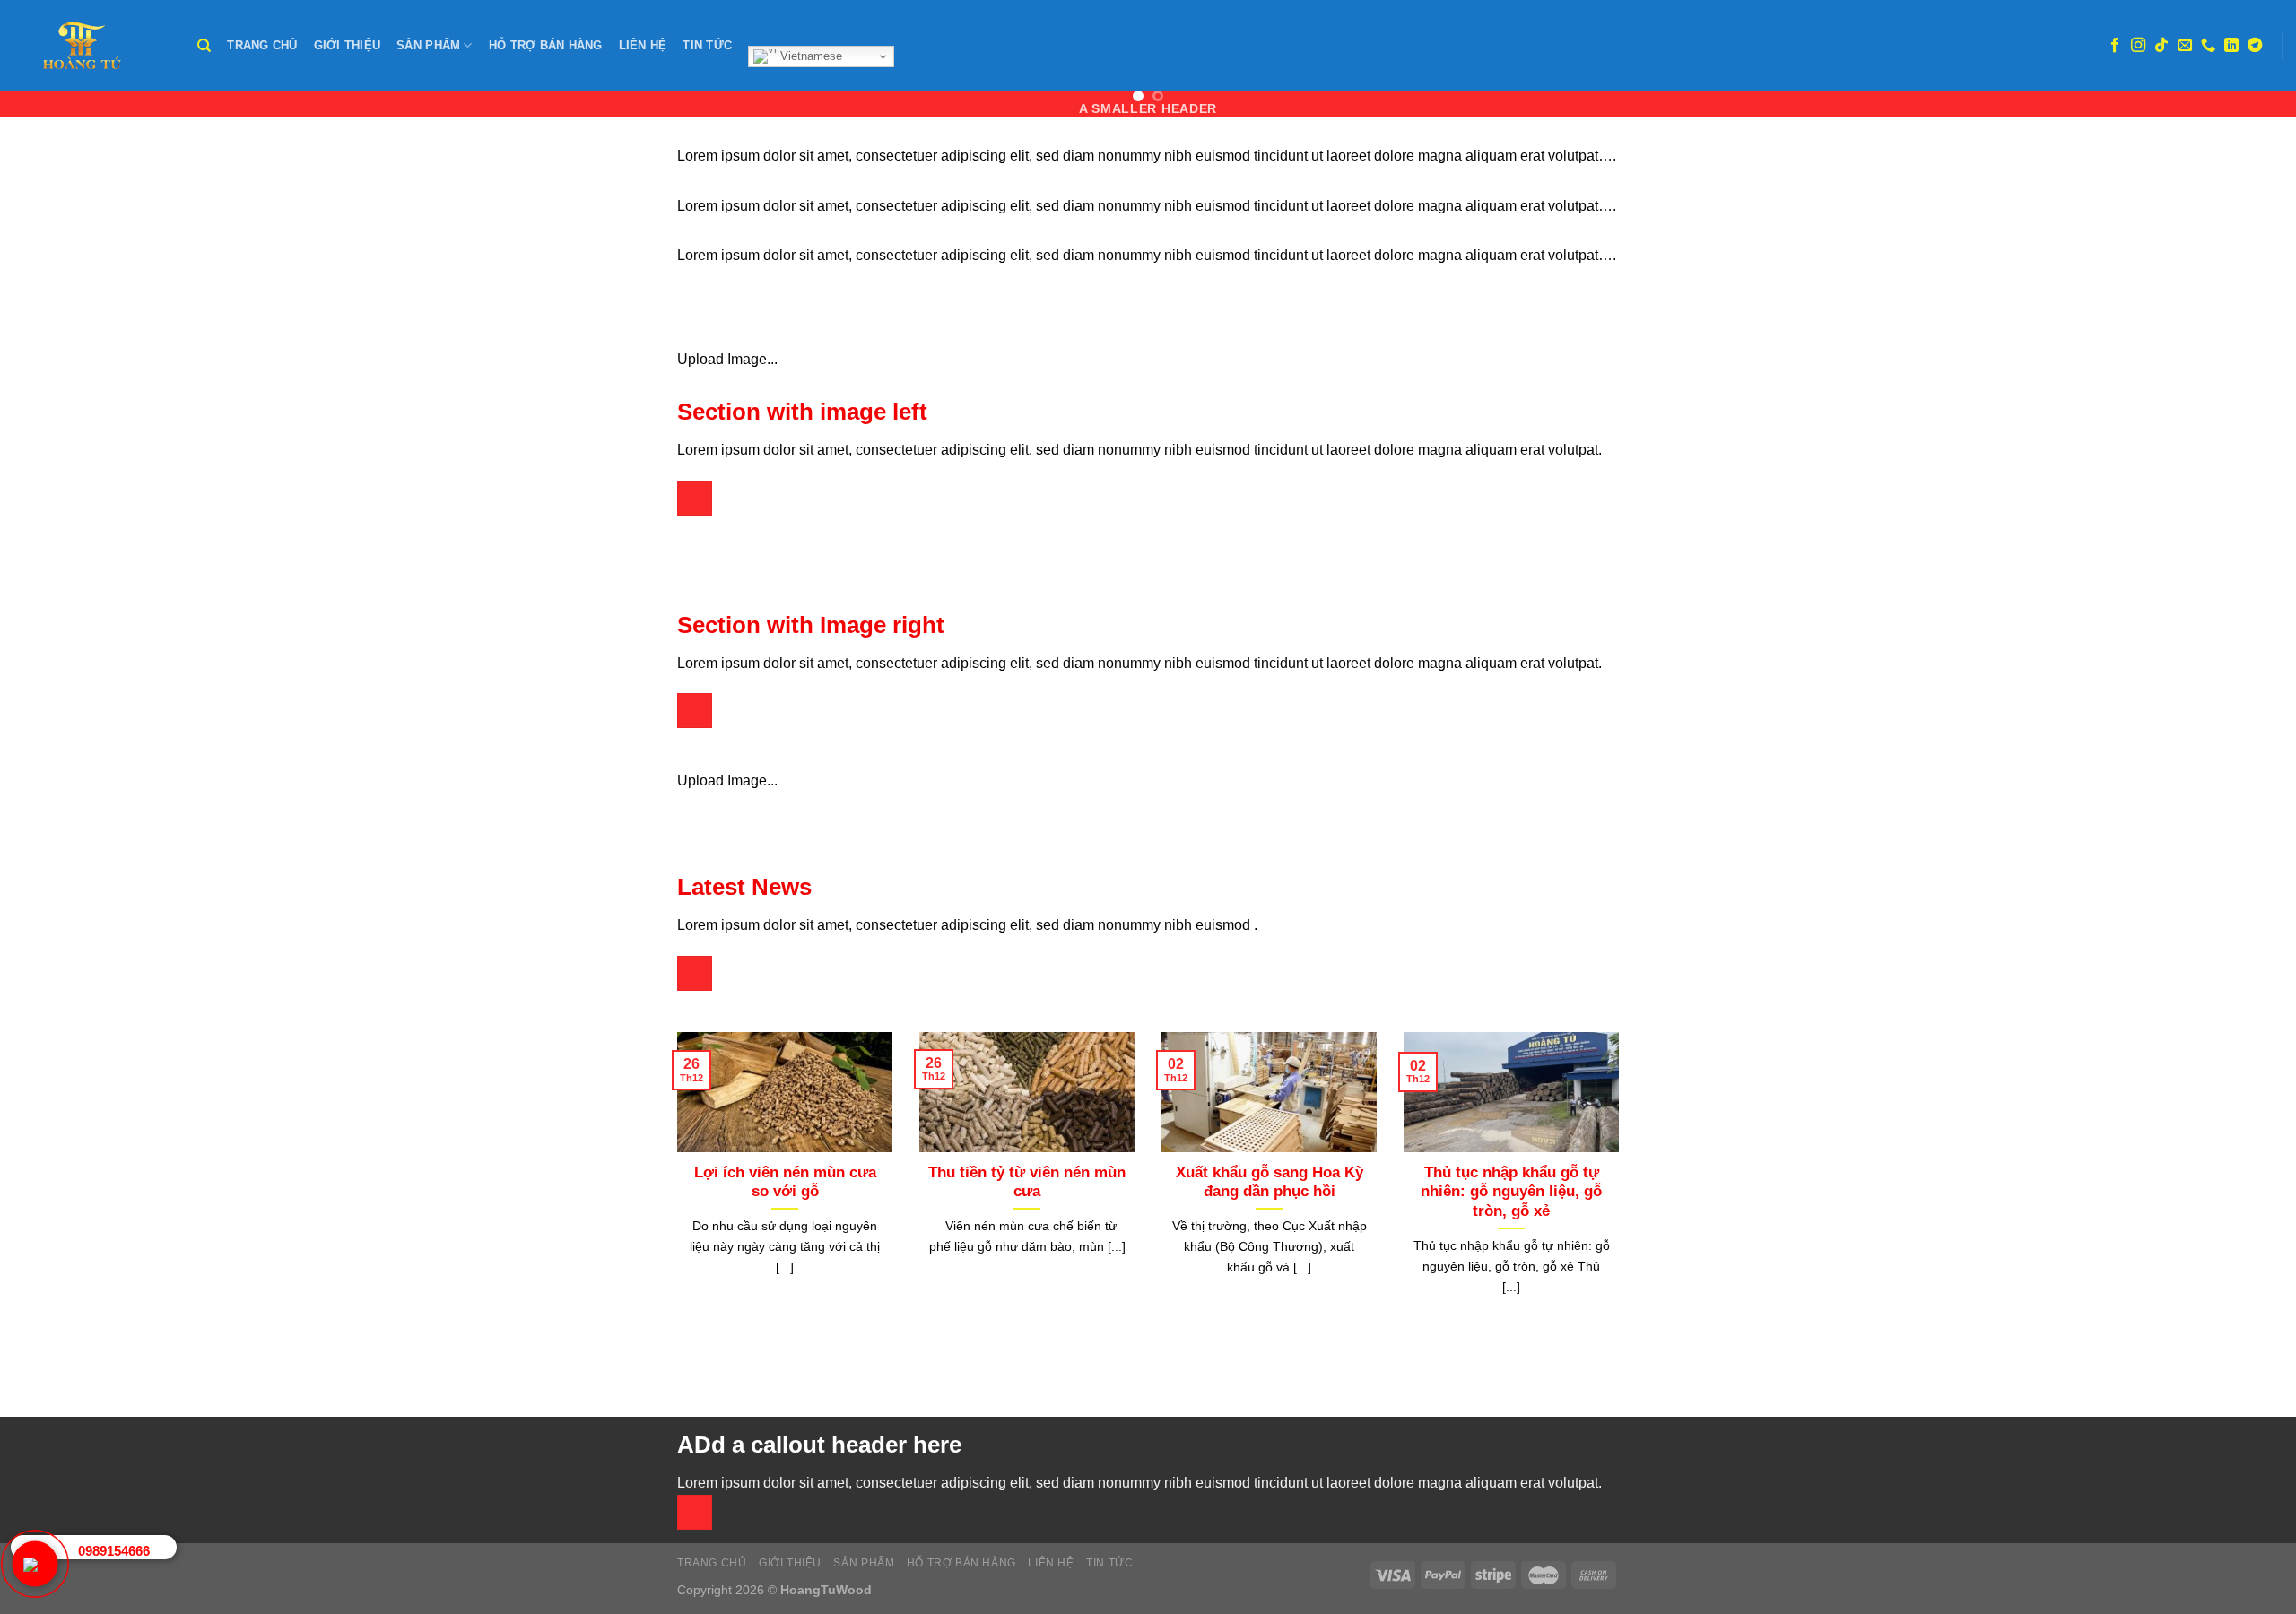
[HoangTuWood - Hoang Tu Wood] (92, 45)
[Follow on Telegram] (2255, 46)
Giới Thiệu (348, 45)
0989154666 (114, 1551)
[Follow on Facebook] (2115, 46)
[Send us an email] (2185, 46)
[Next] (1622, 1196)
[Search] (204, 46)
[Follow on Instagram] (2138, 46)
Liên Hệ (643, 45)
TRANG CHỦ (262, 45)
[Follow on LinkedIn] (2231, 46)
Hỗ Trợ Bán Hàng (546, 45)
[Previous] (674, 1196)
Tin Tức (707, 45)
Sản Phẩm (428, 45)
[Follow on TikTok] (2161, 46)
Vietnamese (809, 56)
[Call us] (2208, 46)
